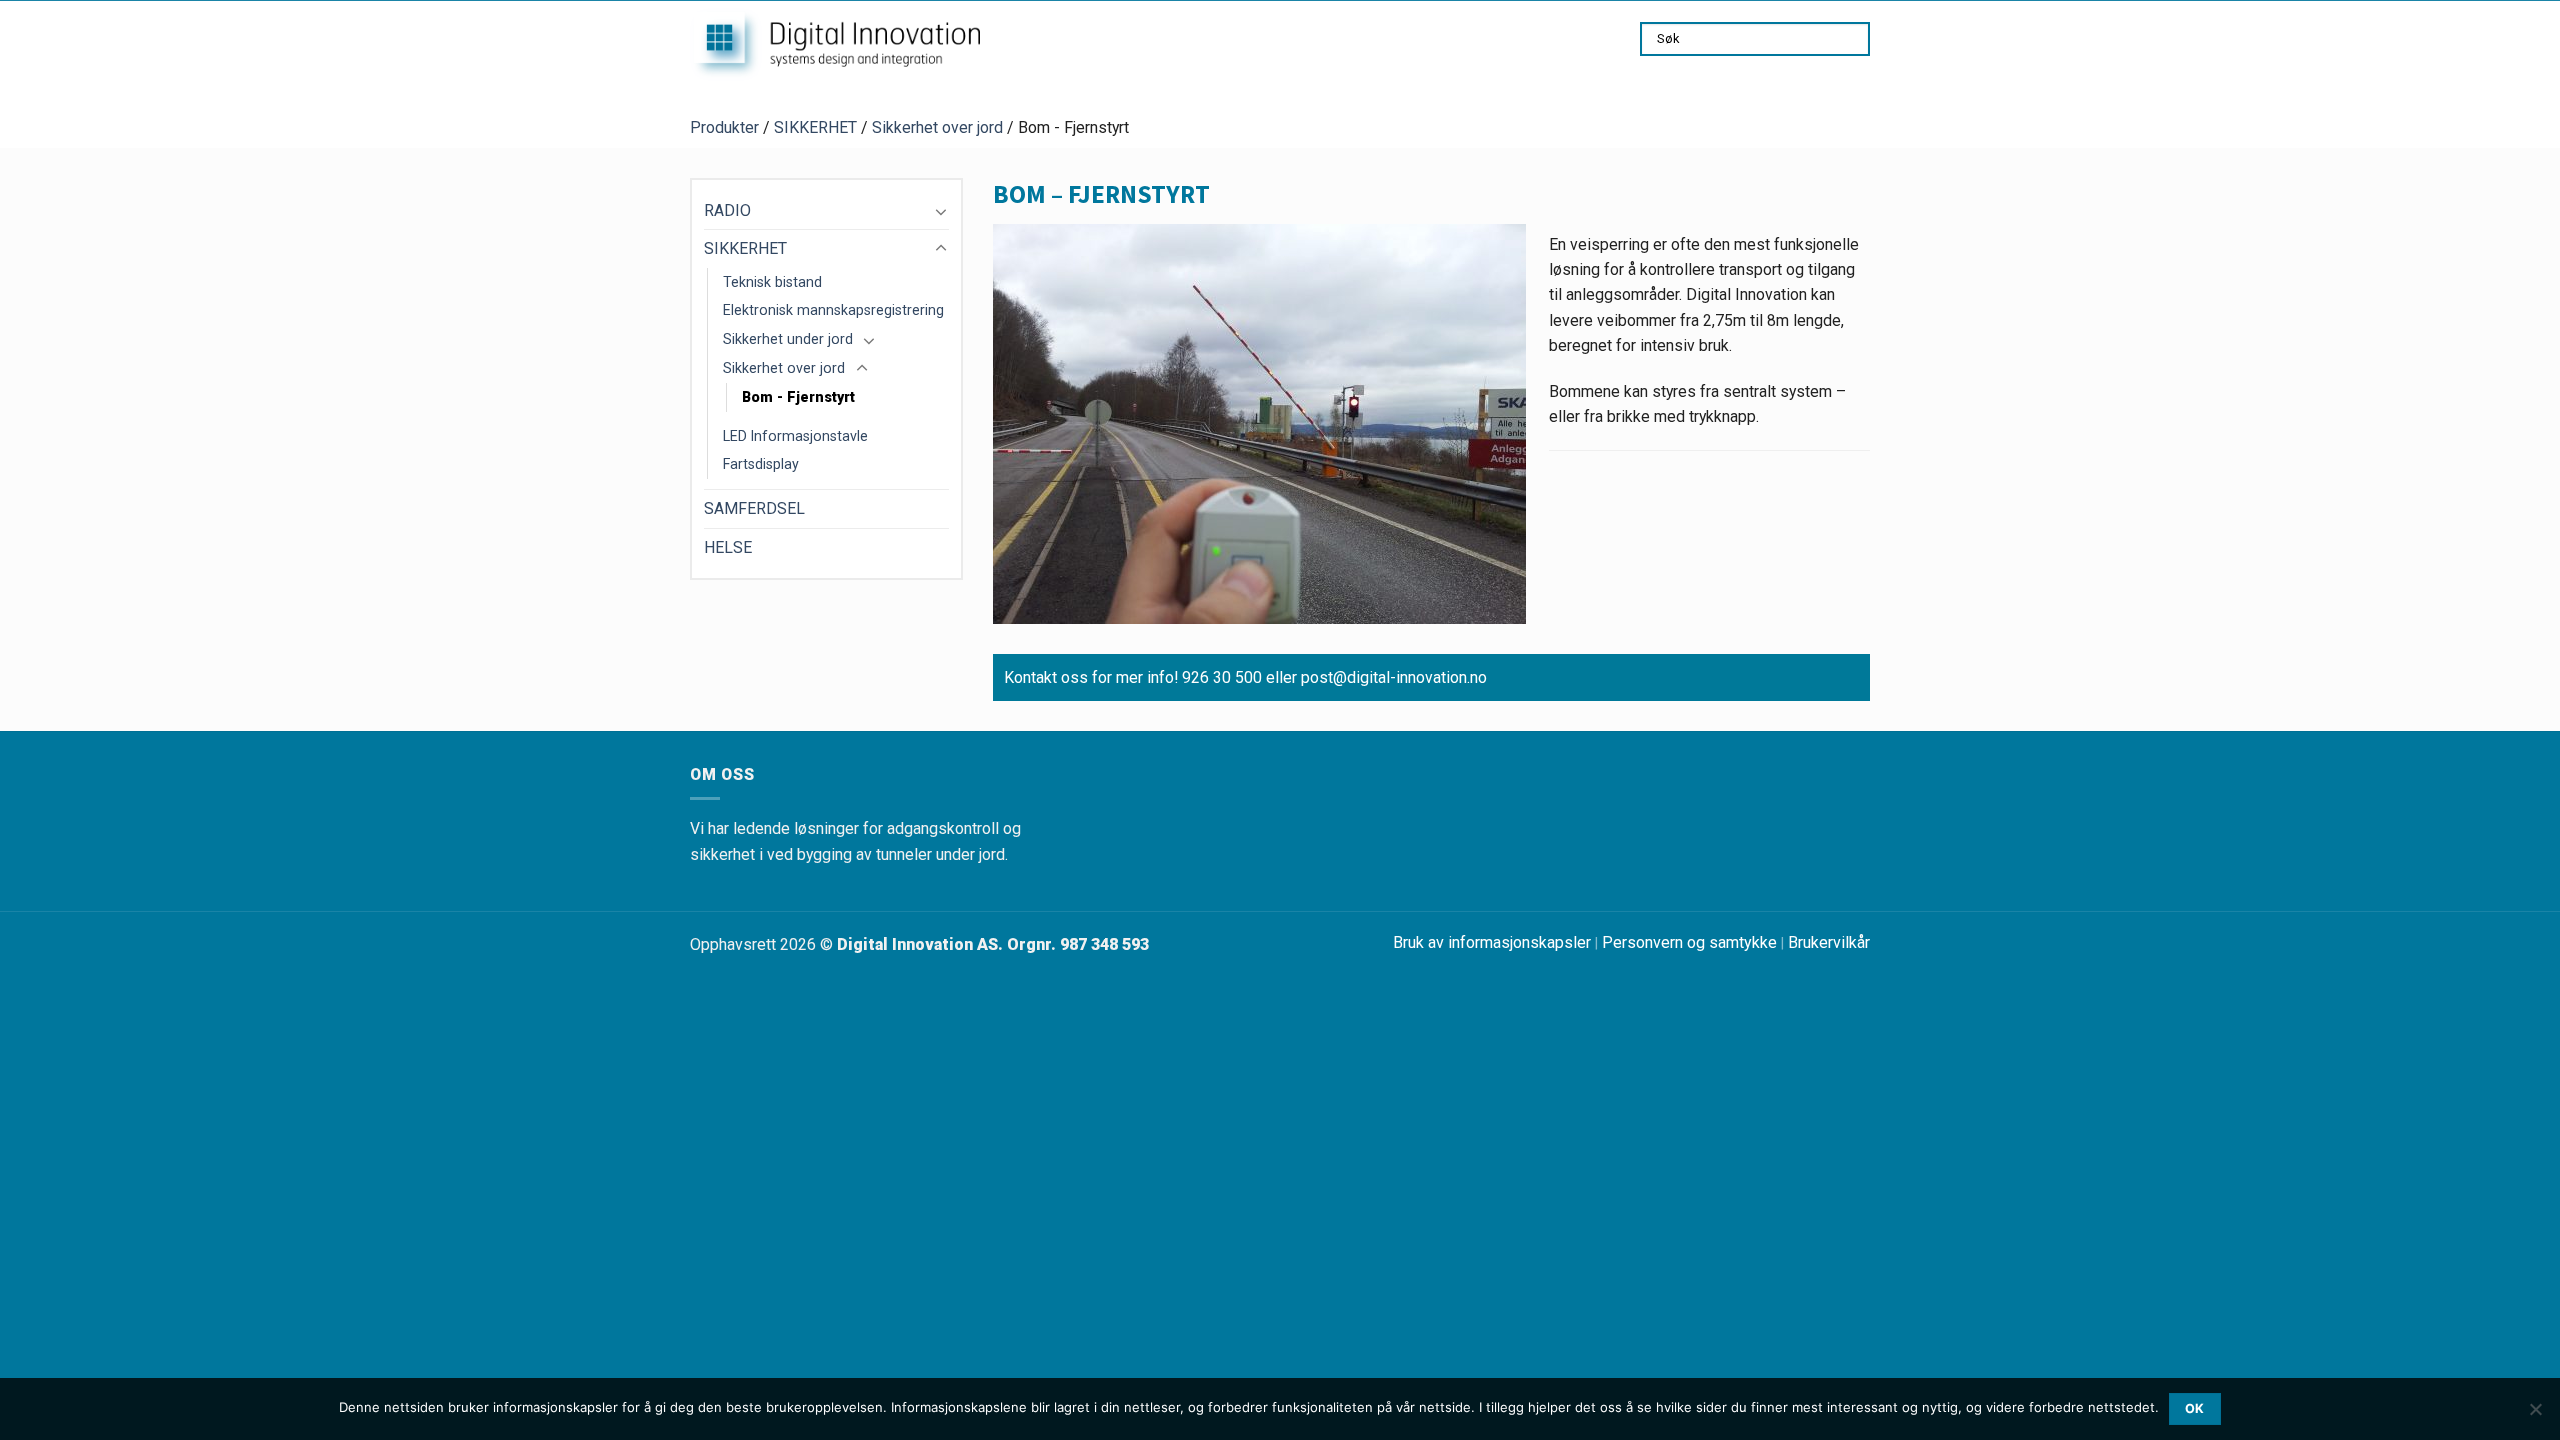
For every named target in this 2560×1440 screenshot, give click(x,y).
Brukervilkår (1829, 942)
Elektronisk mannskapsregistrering (833, 310)
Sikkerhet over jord (937, 127)
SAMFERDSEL (754, 508)
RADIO (727, 210)
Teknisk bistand (772, 282)
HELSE (728, 547)
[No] (2535, 1415)
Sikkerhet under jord (788, 339)
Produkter (724, 127)
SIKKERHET (815, 127)
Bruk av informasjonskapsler (1492, 942)
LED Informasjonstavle (795, 436)
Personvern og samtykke (1689, 942)
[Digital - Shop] (835, 44)
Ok (2195, 1408)
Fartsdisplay (761, 464)
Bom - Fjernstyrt (798, 397)
